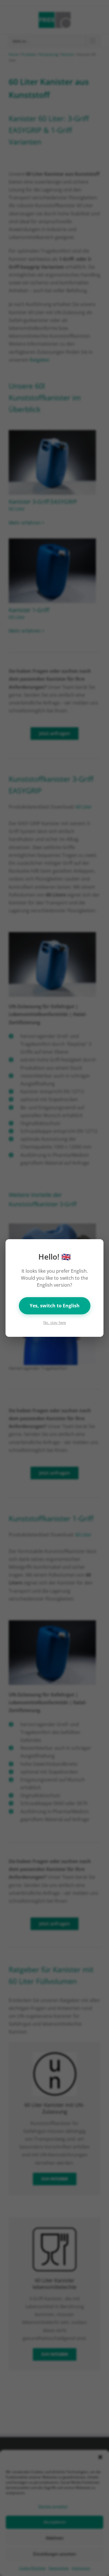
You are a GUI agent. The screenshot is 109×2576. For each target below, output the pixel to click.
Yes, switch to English (55, 1306)
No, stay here (55, 1323)
